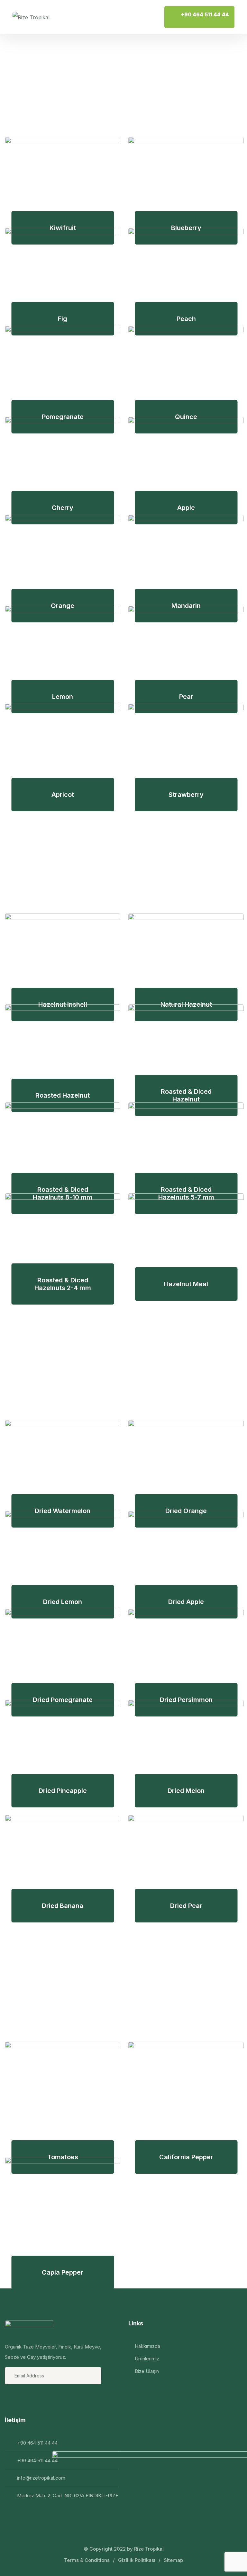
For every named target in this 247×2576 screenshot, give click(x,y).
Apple (186, 508)
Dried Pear (186, 1906)
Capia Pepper (63, 2272)
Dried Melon (186, 1791)
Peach (186, 319)
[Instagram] (28, 2399)
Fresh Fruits (77, 72)
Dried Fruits (75, 1355)
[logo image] (31, 17)
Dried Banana (63, 1906)
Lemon (63, 697)
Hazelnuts (66, 849)
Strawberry (186, 795)
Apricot (63, 795)
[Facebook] (11, 2399)
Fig (63, 319)
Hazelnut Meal (186, 1284)
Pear (186, 697)
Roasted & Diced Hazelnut (186, 1095)
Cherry (63, 508)
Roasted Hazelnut (63, 1095)
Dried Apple (186, 1602)
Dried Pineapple (63, 1791)
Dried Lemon (63, 1602)
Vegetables (74, 1977)
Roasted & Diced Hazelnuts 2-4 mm (63, 1284)
